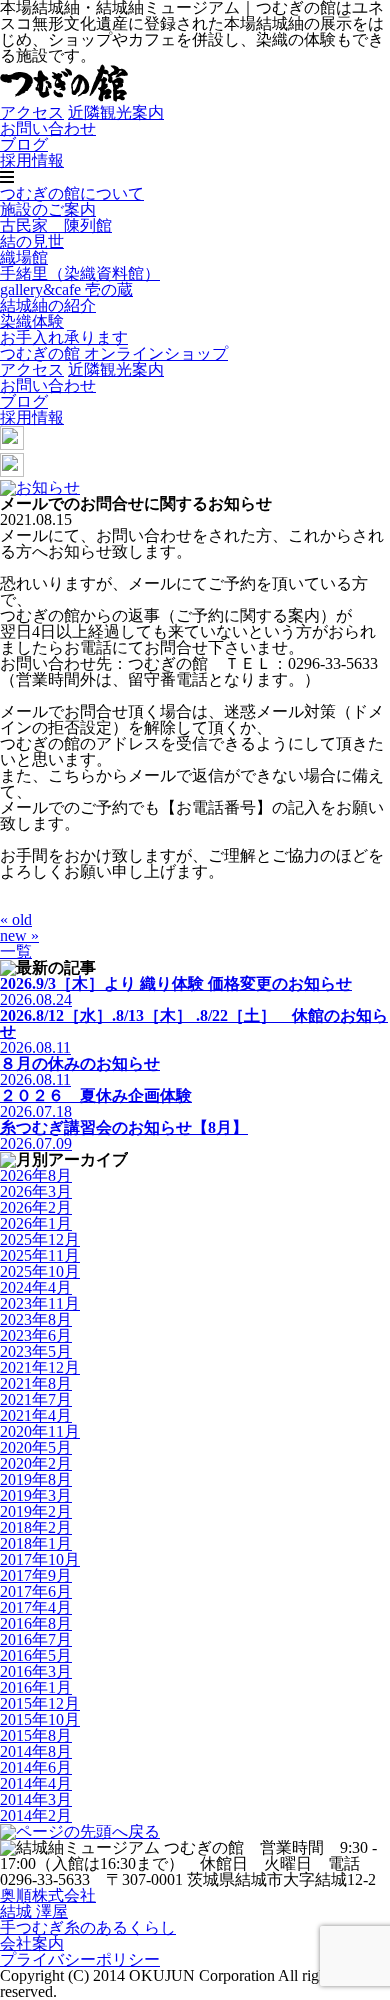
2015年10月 (40, 1719)
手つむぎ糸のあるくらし (88, 1927)
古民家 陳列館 (56, 225)
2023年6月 (36, 1335)
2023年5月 (36, 1351)
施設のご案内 (48, 209)
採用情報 (32, 160)
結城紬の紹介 (48, 305)
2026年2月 (36, 1207)
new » (19, 935)
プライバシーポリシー (80, 1959)
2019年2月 (36, 1511)
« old (16, 919)
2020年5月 (36, 1447)
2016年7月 (36, 1639)
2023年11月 (40, 1303)
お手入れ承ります (64, 337)
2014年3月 (36, 1799)
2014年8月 (36, 1751)
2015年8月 (36, 1735)
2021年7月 (36, 1399)
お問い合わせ (48, 128)
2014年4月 (36, 1783)
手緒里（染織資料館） (80, 273)
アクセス (32, 112)
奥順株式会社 (48, 1895)
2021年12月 (40, 1367)
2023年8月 (36, 1319)
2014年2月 (36, 1815)
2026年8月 (36, 1175)
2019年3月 (36, 1495)
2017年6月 (36, 1591)
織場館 (24, 257)
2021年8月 (36, 1383)
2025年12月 (40, 1239)
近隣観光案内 (116, 112)
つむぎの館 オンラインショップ (114, 353)
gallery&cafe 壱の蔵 (66, 289)
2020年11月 (40, 1431)
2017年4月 (36, 1607)
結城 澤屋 (34, 1911)
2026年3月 (36, 1191)
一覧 (16, 951)
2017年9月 (36, 1575)
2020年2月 (36, 1463)
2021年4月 (36, 1415)
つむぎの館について (72, 193)
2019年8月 (36, 1479)
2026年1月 (36, 1223)
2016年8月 (36, 1623)
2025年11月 (40, 1255)
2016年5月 (36, 1655)
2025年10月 (40, 1271)
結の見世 (32, 241)
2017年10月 (40, 1559)
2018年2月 (36, 1527)
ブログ (24, 144)
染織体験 (32, 321)
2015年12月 (40, 1703)
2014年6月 (36, 1767)
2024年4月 (36, 1287)
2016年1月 (36, 1687)
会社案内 (32, 1943)
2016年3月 (36, 1671)
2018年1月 (36, 1543)
